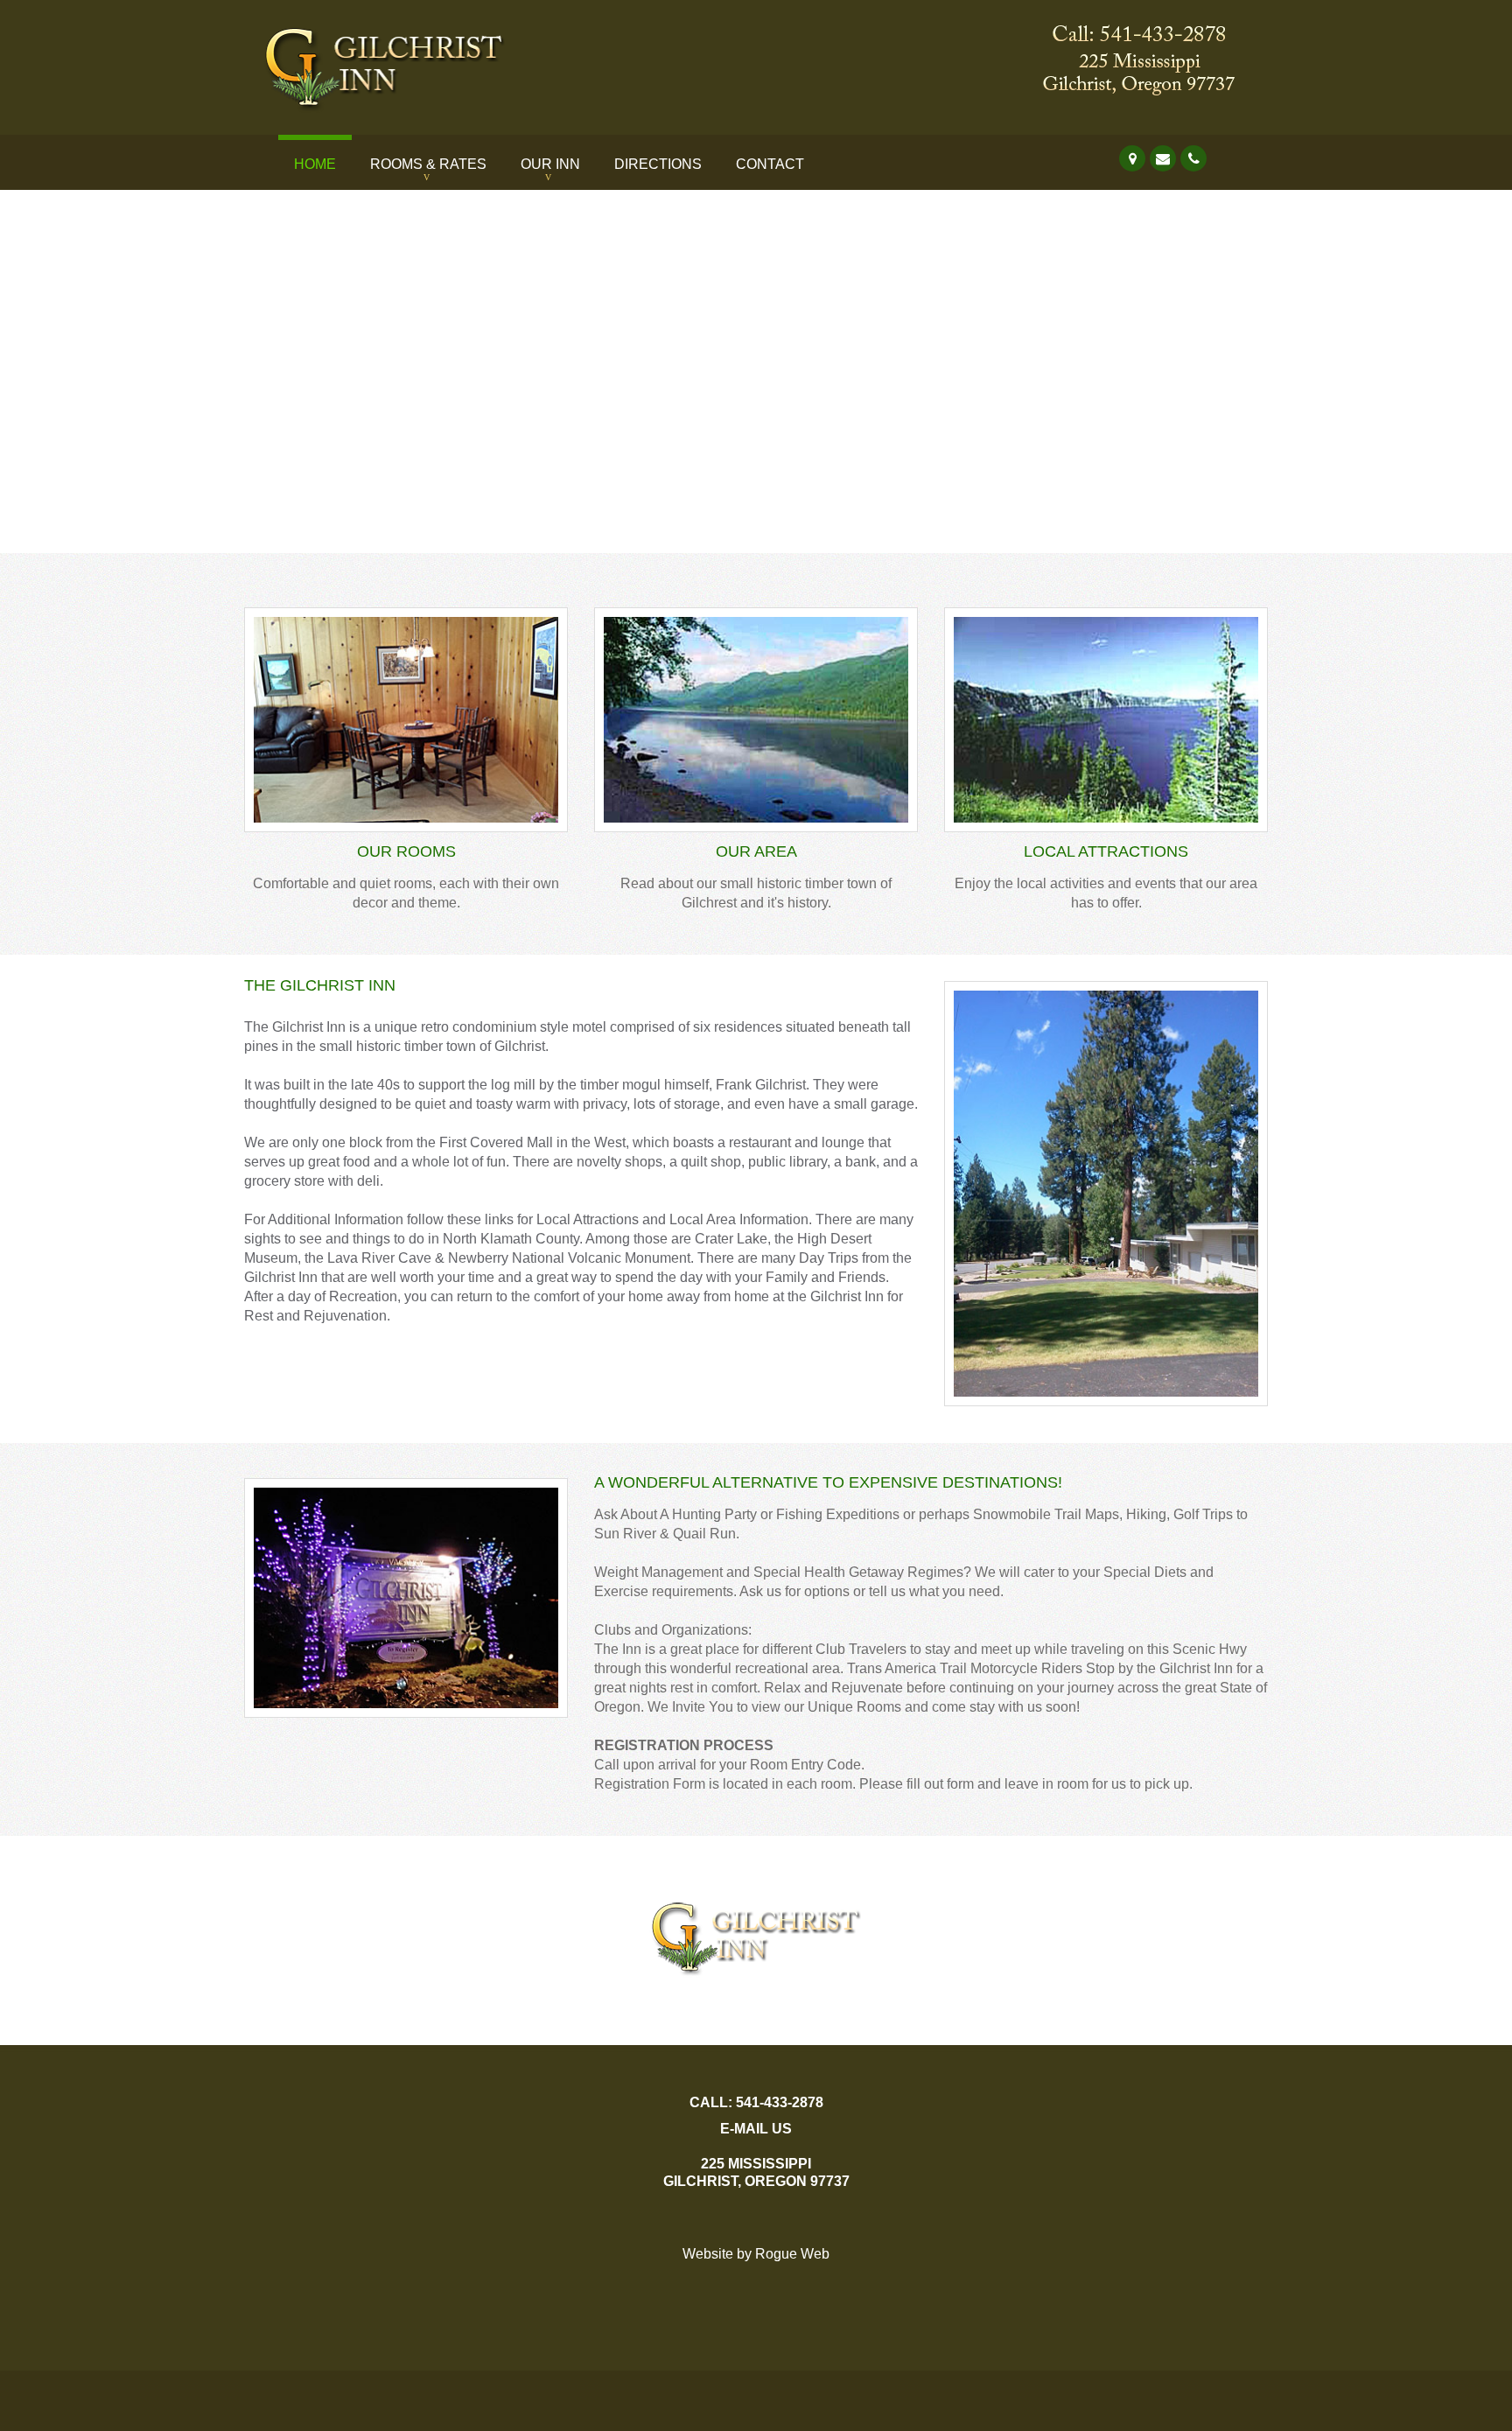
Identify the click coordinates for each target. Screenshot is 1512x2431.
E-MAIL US (756, 2129)
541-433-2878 (780, 2102)
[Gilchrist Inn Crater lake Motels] (406, 22)
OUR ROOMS (406, 851)
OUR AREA (756, 851)
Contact (770, 164)
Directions (658, 164)
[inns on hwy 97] (1153, 22)
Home (315, 164)
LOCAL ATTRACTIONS (1106, 851)
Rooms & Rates (428, 164)
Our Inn (550, 164)
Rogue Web (792, 2254)
